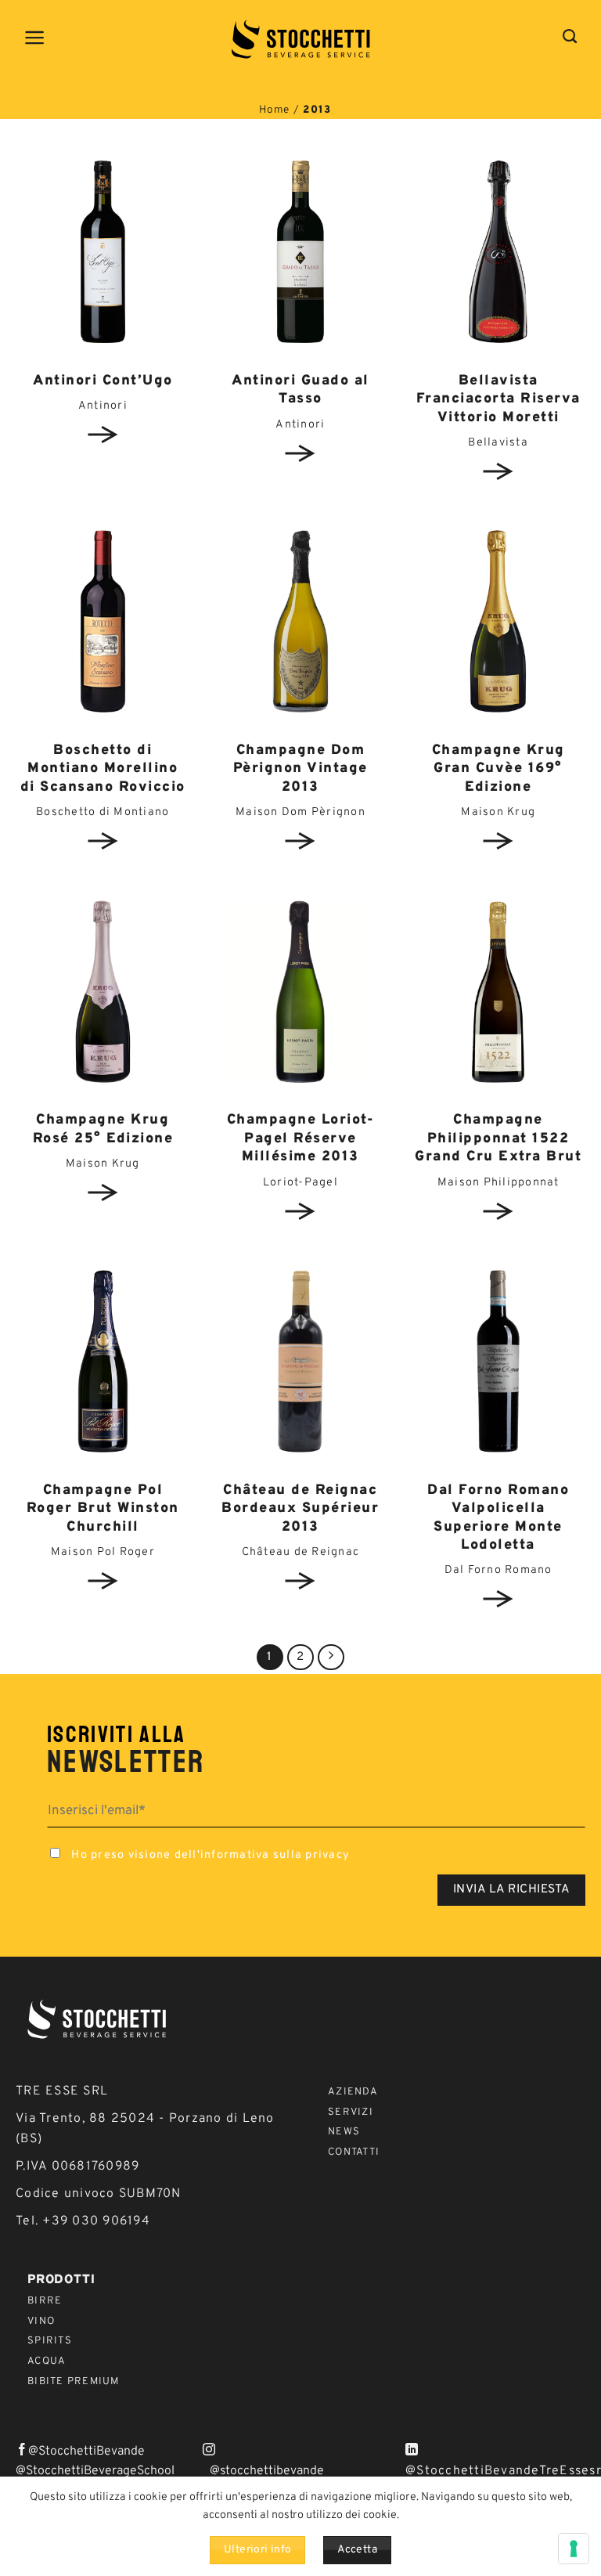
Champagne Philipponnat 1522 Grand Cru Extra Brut (498, 1138)
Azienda (353, 2092)
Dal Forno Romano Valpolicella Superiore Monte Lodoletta (498, 1518)
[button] (35, 38)
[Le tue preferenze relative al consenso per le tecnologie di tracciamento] (574, 2549)
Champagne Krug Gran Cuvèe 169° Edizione (498, 769)
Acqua (47, 2361)
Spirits (50, 2341)
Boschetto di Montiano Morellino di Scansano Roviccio (103, 769)
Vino (41, 2322)
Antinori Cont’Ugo (103, 381)
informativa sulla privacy (275, 1855)
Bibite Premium (74, 2382)
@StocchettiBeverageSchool (95, 2471)
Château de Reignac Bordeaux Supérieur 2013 (300, 1509)
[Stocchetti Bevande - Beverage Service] (301, 39)
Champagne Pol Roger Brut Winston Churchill (103, 1509)
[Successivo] (331, 1658)
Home (275, 110)
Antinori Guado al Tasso (300, 390)
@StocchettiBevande (86, 2452)
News (344, 2132)
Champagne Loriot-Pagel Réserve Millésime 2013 (301, 1138)
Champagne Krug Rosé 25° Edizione (103, 1129)
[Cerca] (570, 37)
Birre (45, 2301)
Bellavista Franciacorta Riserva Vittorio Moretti (498, 399)
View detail (103, 435)
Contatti (354, 2152)
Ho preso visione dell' (209, 1855)
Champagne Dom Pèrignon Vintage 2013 (300, 769)
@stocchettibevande (267, 2471)
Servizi (351, 2112)
